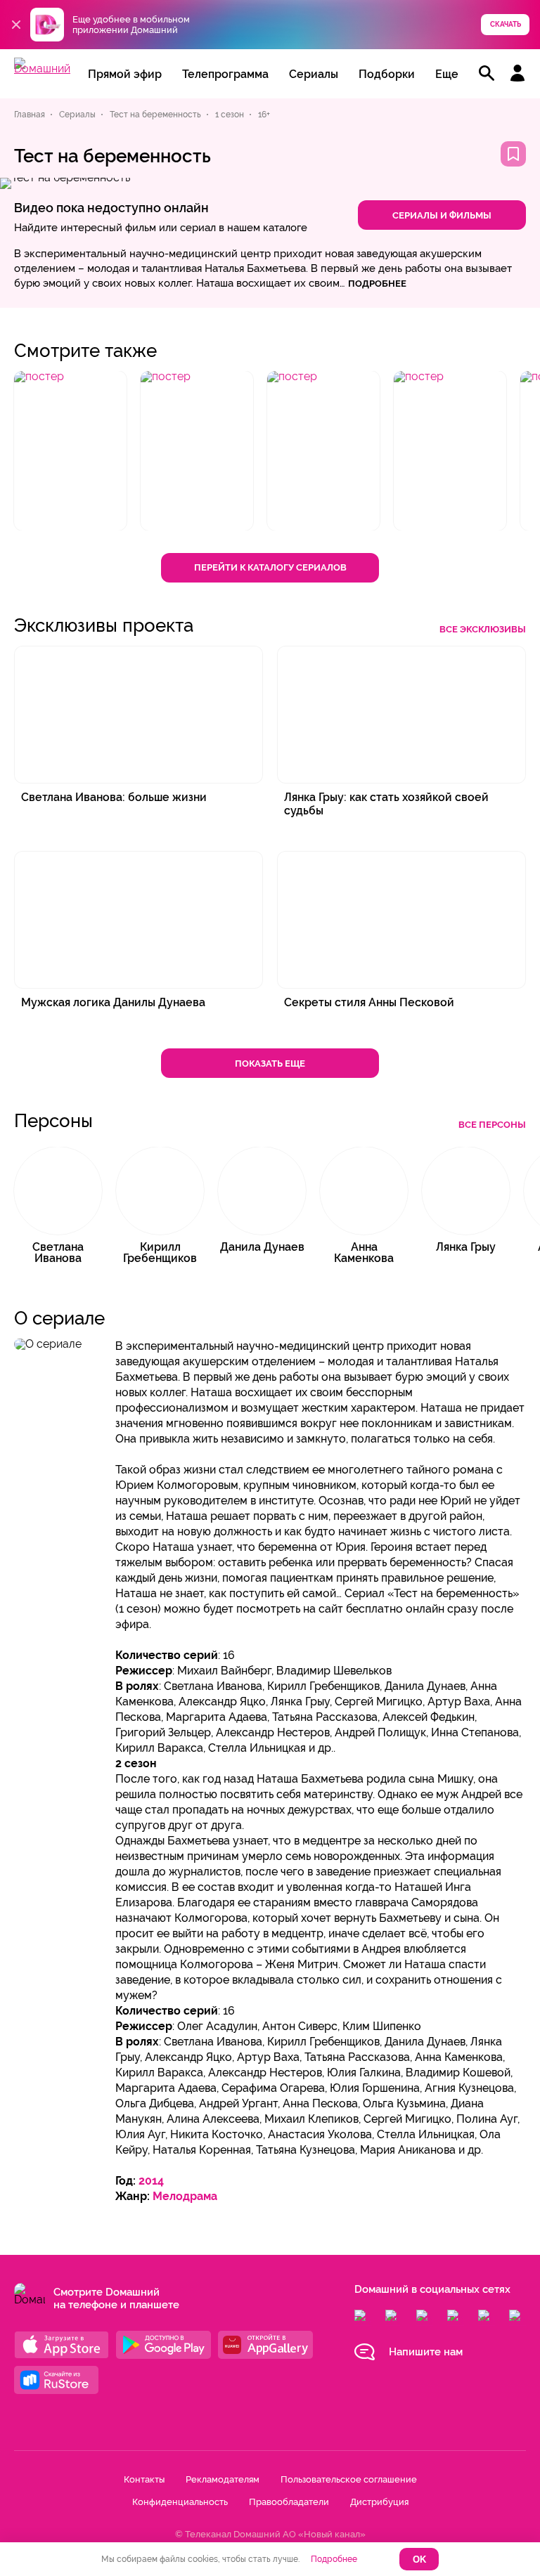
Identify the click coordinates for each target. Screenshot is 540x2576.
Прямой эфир (125, 74)
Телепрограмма (225, 74)
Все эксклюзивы (483, 629)
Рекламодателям (223, 2479)
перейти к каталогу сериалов (270, 567)
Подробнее (334, 2559)
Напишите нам (426, 2352)
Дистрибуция (379, 2502)
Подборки (387, 74)
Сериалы (314, 74)
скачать (506, 24)
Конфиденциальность (180, 2502)
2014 (151, 2181)
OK (419, 2559)
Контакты (144, 2479)
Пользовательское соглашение (349, 2479)
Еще (447, 74)
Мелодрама (185, 2196)
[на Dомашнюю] (42, 69)
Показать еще (270, 1063)
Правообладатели (289, 2502)
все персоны (492, 1125)
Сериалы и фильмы (442, 215)
